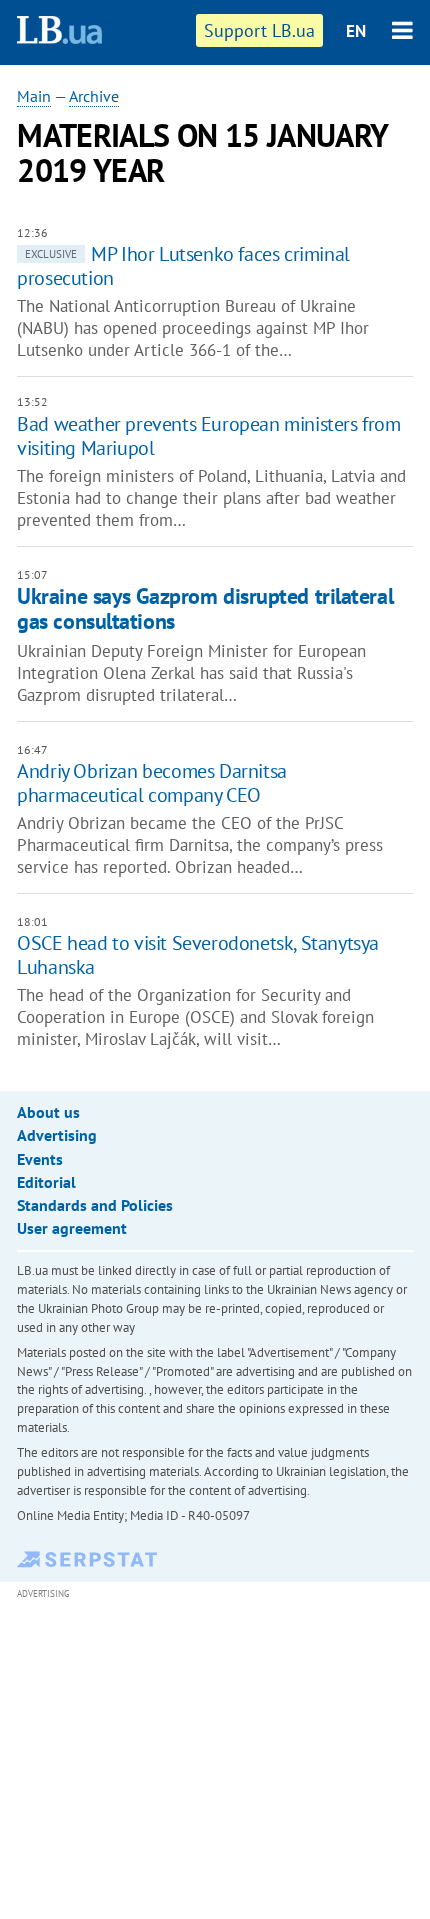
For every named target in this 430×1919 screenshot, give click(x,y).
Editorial (46, 1182)
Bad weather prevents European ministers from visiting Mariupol (208, 436)
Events (40, 1159)
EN (356, 31)
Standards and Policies (95, 1205)
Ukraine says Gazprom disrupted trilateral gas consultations (205, 608)
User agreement (72, 1228)
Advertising (57, 1135)
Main (34, 96)
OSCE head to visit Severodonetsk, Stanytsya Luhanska (198, 955)
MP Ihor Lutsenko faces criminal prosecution (183, 266)
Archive (94, 96)
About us (48, 1112)
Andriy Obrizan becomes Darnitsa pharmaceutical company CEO (152, 783)
